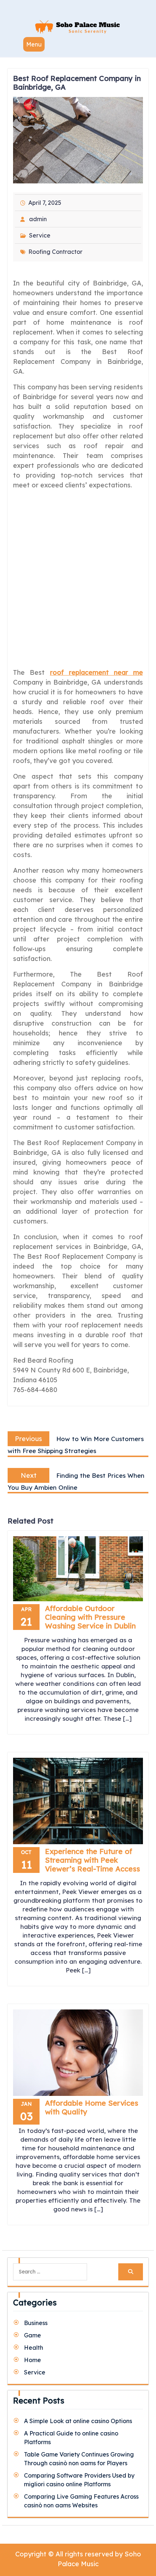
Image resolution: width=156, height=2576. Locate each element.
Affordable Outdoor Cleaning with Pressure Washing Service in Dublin (90, 1617)
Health (34, 2348)
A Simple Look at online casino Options (78, 2421)
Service (40, 235)
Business (36, 2323)
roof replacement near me (97, 672)
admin (38, 219)
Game (32, 2335)
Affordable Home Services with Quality (92, 2107)
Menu (34, 44)
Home (32, 2360)
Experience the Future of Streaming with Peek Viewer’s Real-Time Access (93, 1860)
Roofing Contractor (55, 252)
